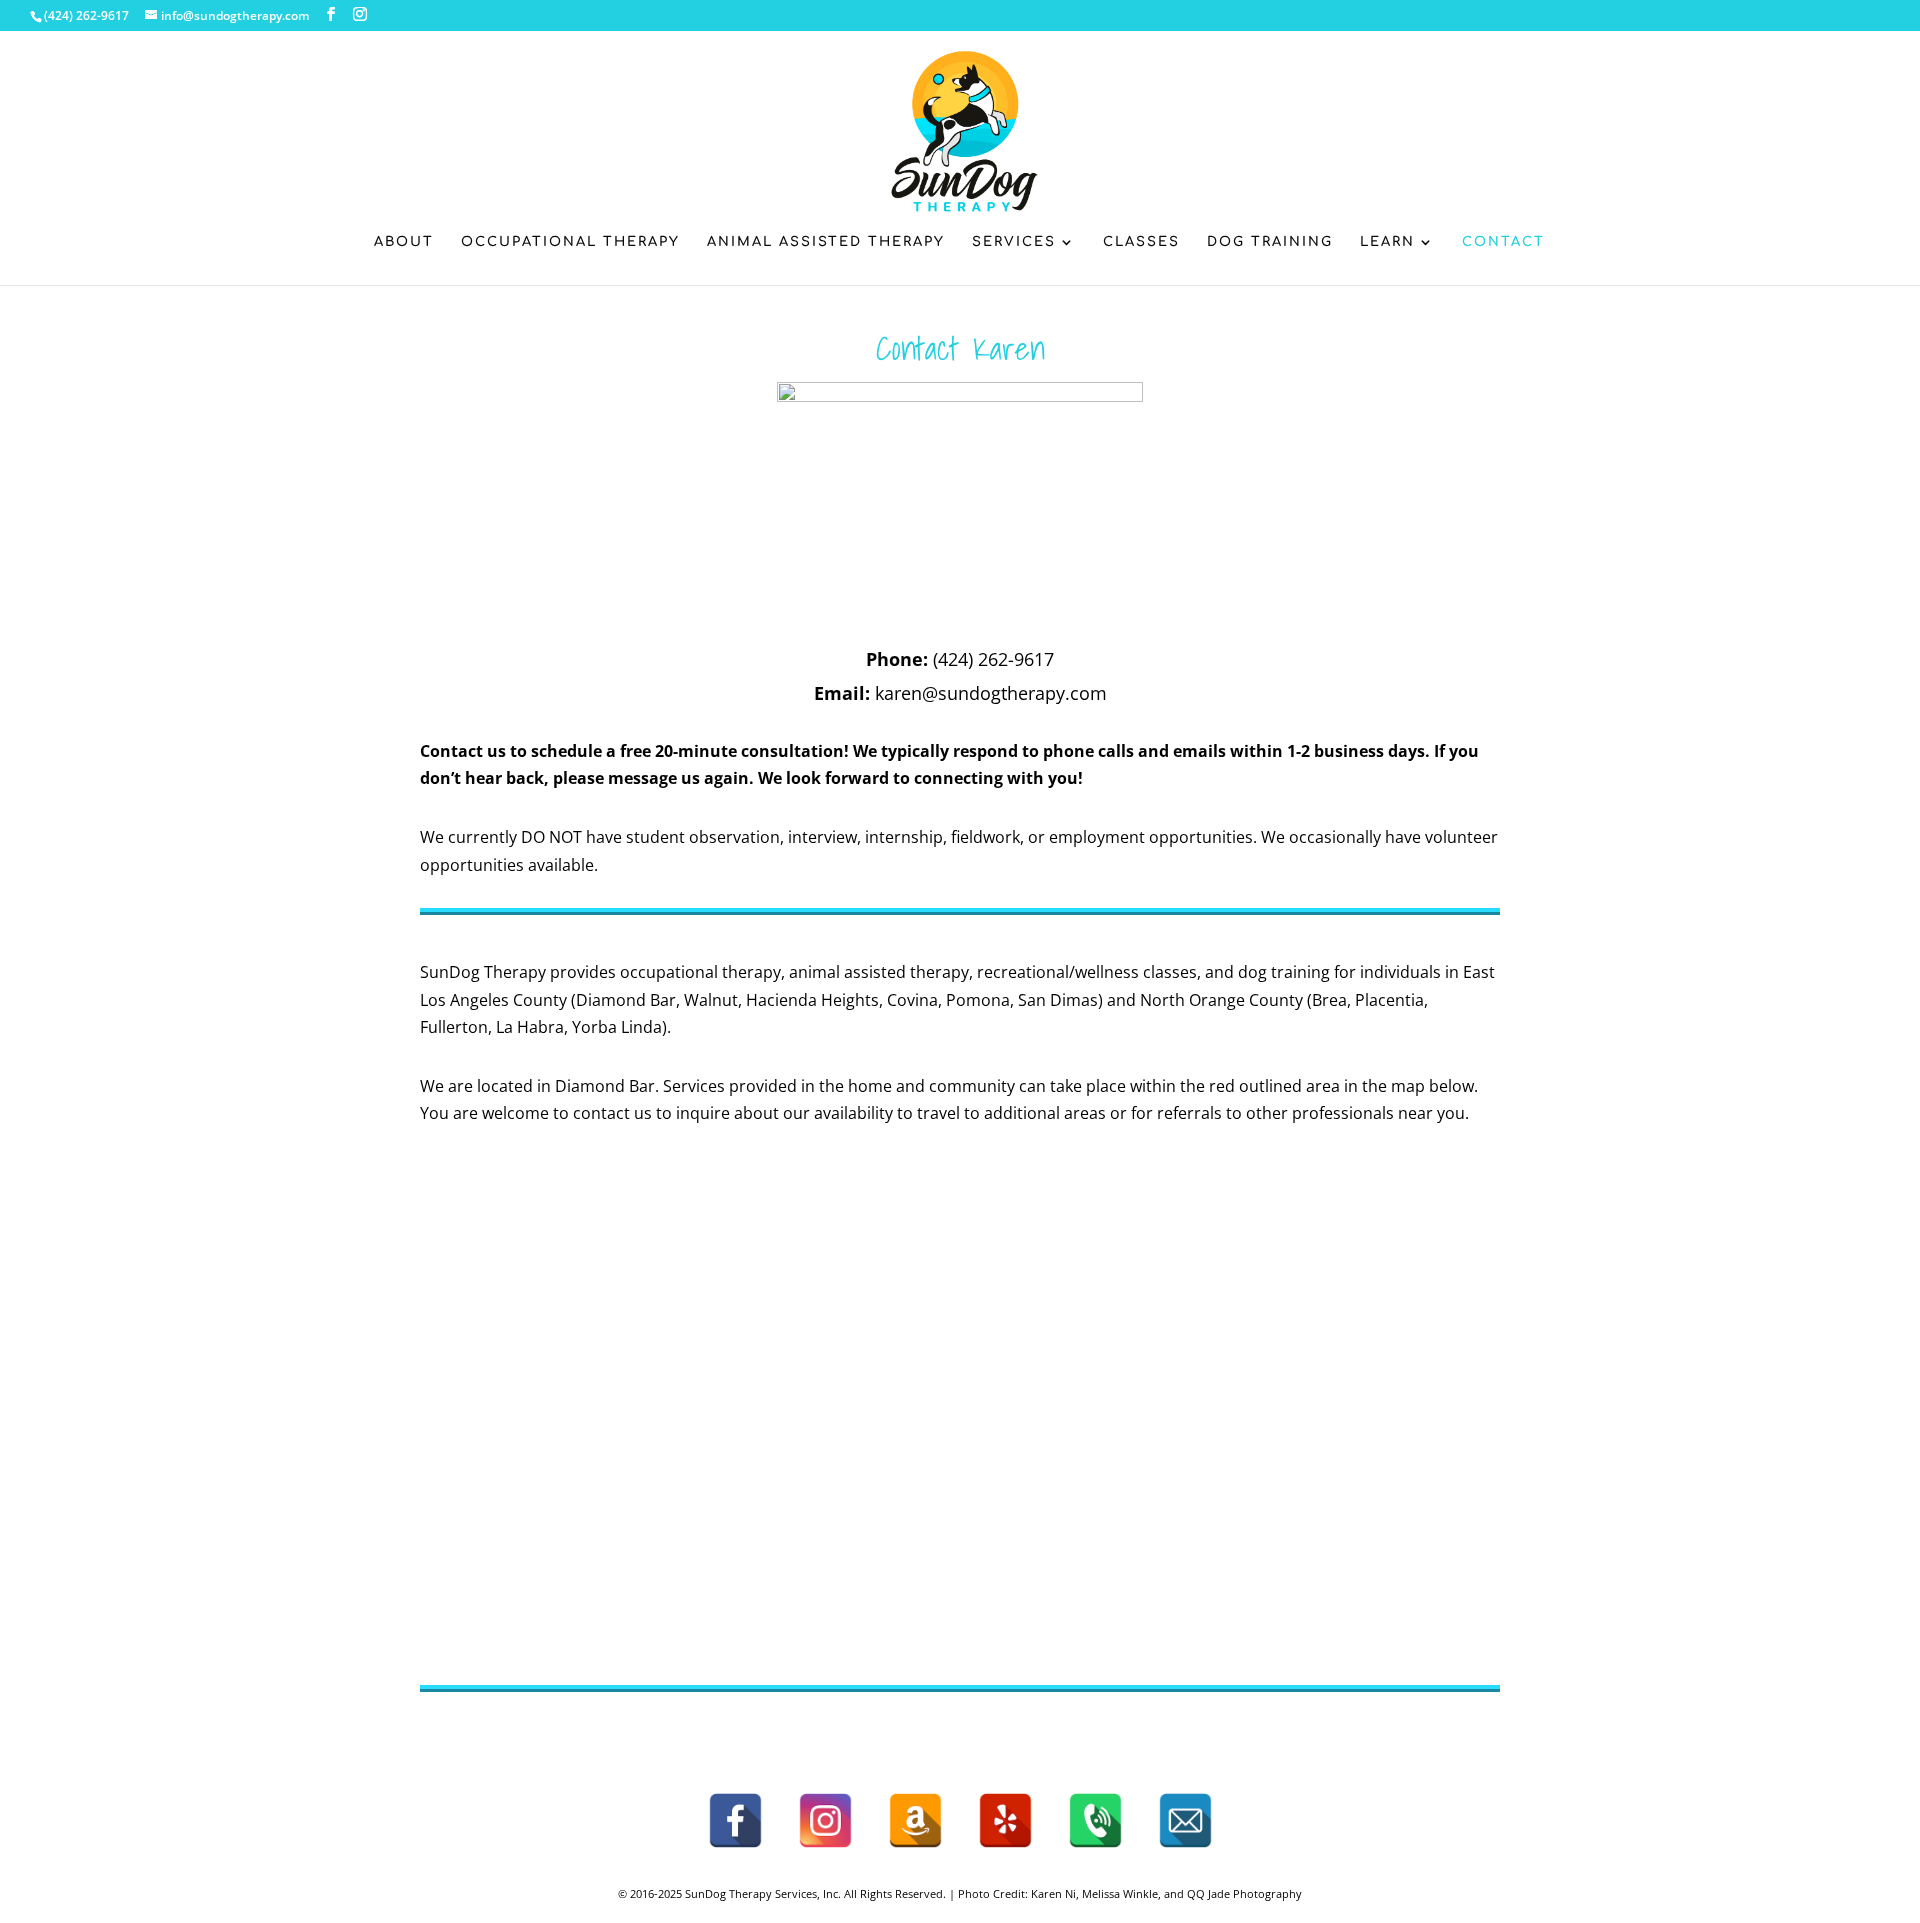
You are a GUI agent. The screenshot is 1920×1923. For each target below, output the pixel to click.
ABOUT (404, 242)
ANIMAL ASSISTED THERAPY (826, 242)
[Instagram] (825, 1820)
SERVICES (1014, 242)
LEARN (1387, 242)
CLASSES (1141, 242)
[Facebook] (735, 1820)
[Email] (1185, 1820)
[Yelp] (1005, 1820)
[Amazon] (915, 1820)
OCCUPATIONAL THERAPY (570, 242)
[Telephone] (1095, 1820)
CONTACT (1503, 242)
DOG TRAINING (1270, 242)
